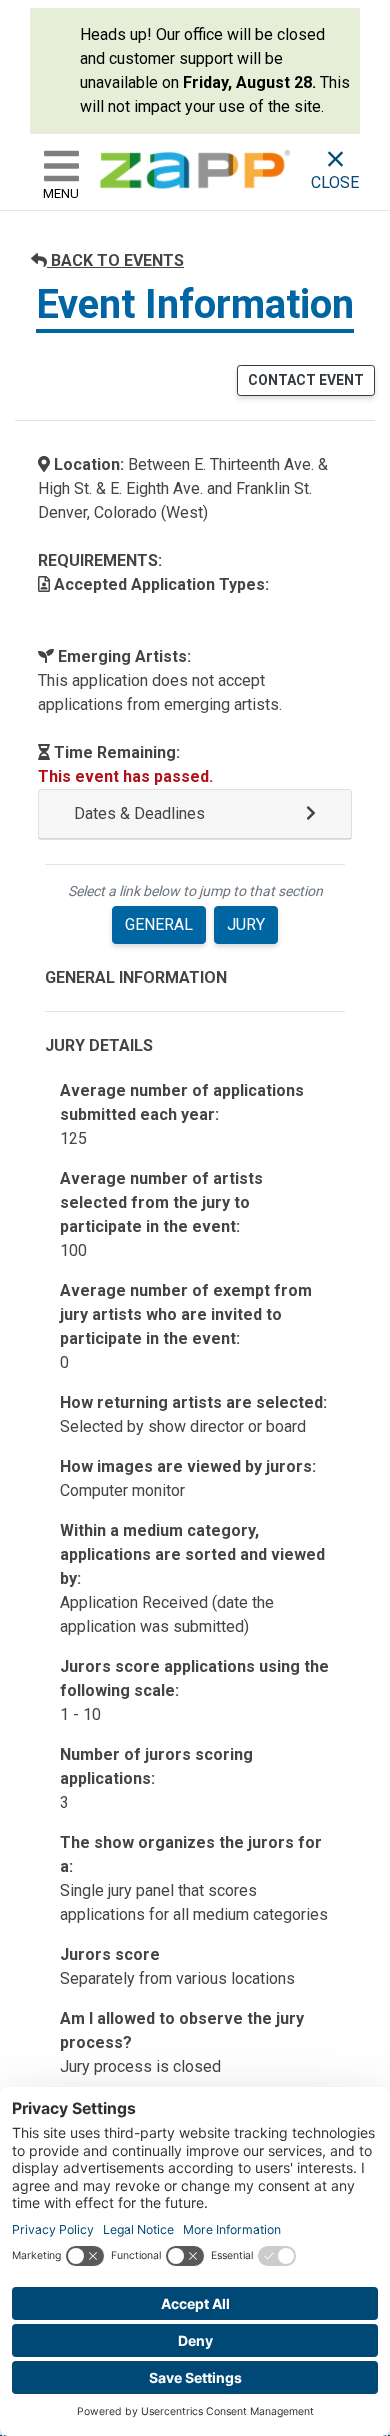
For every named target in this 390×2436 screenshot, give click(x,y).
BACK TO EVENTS (115, 260)
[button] (195, 814)
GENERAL (159, 924)
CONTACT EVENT (306, 380)
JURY (246, 924)
